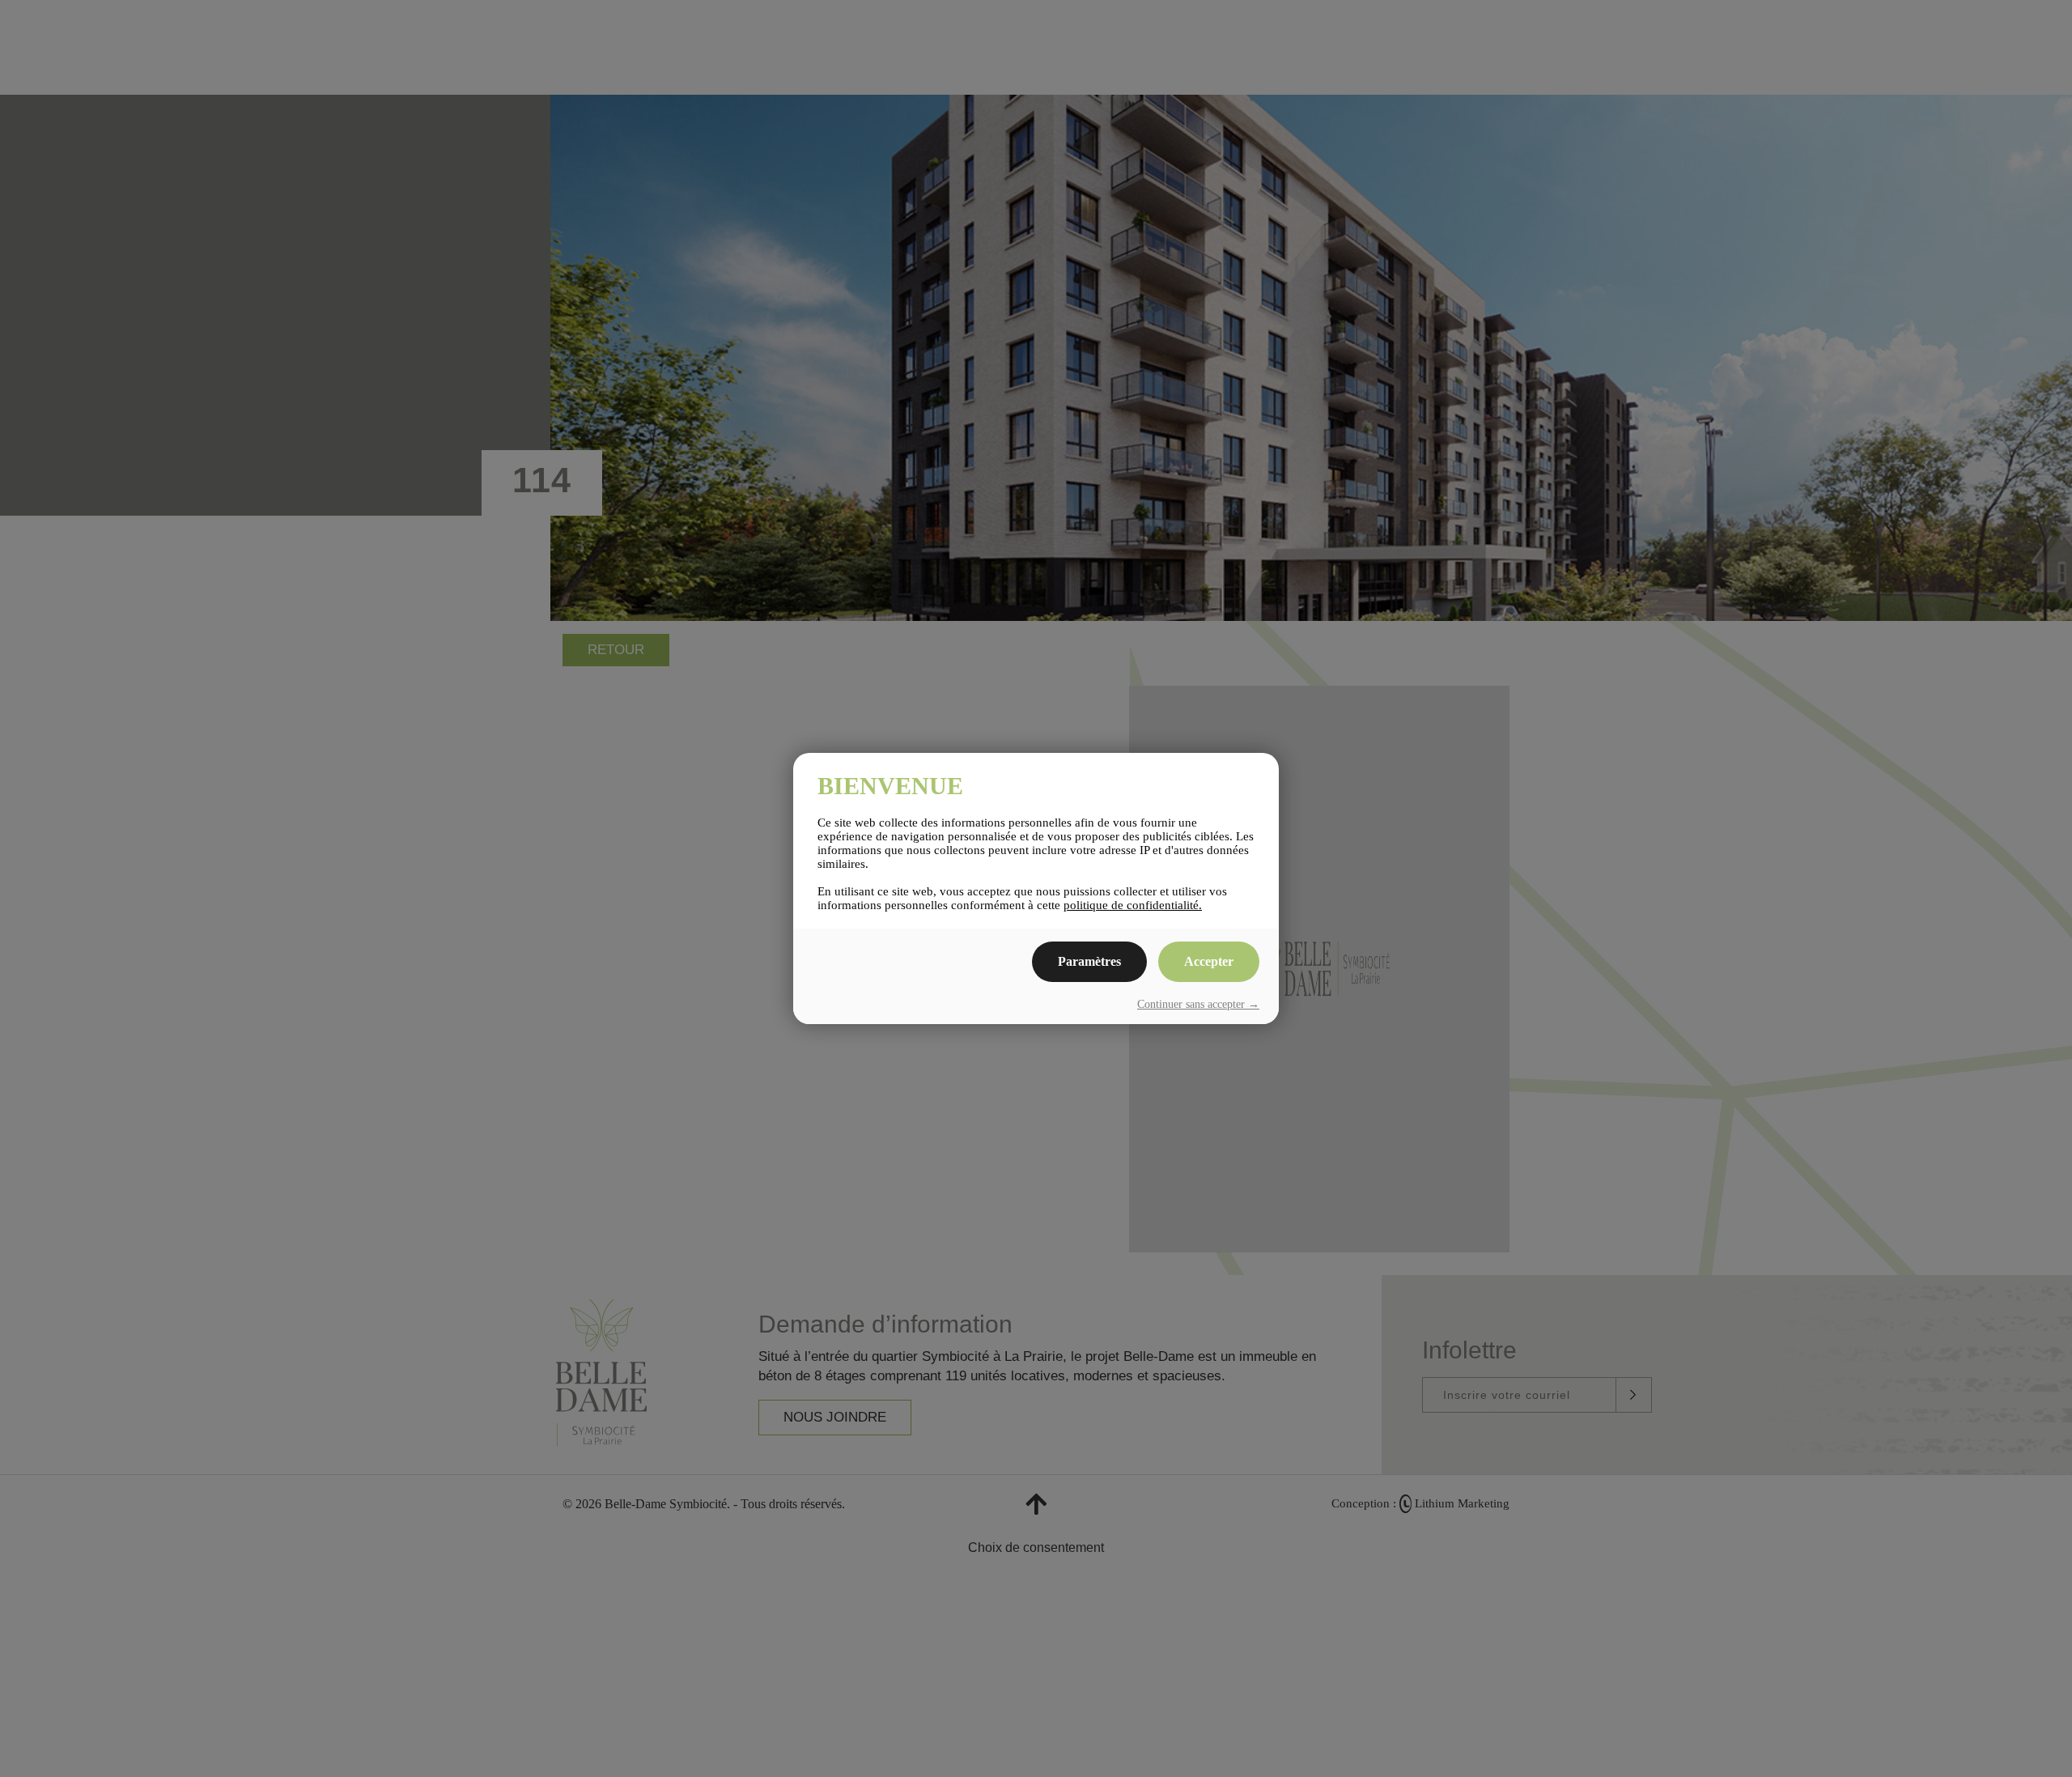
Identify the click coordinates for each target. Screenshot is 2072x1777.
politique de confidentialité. (1133, 905)
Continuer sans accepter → (1198, 1004)
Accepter (1209, 961)
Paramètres (1089, 961)
